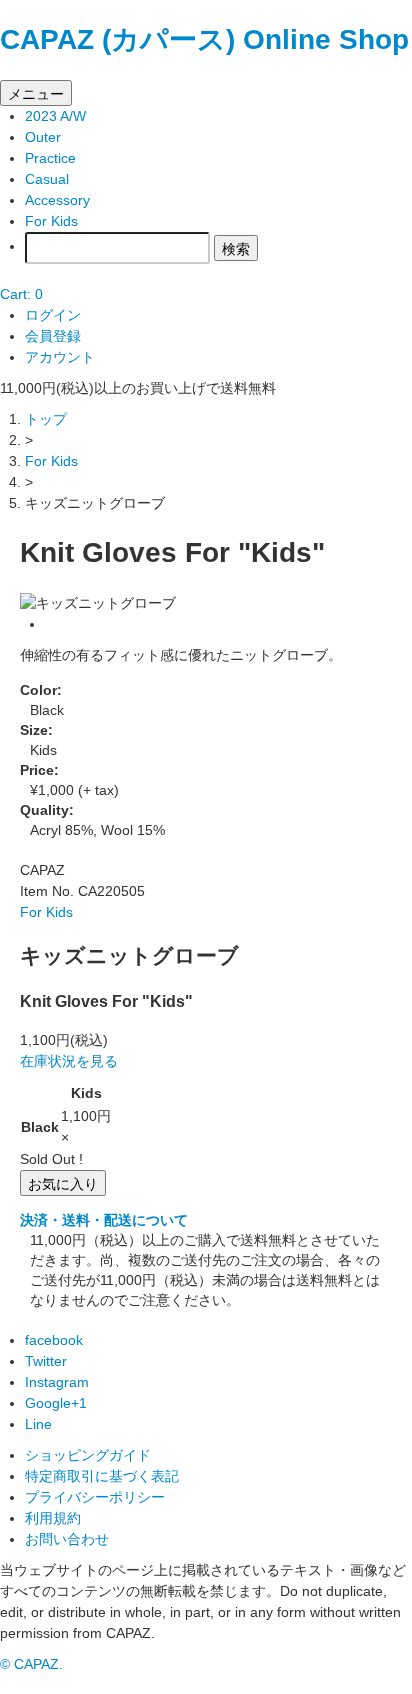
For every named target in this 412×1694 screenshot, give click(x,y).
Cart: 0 (21, 294)
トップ (46, 419)
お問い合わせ (67, 1539)
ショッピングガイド (88, 1455)
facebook (54, 1340)
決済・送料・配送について (104, 1220)
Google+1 (56, 1403)
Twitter (46, 1361)
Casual (47, 179)
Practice (50, 158)
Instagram (57, 1382)
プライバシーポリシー (95, 1497)
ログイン (53, 315)
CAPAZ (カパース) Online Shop (204, 39)
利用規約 (53, 1518)
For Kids (51, 221)
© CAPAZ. (31, 1664)
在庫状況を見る (69, 1061)
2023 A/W (55, 116)
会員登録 (53, 336)
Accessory (57, 200)
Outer (43, 137)
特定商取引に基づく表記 (102, 1476)
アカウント (60, 357)
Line (38, 1424)
